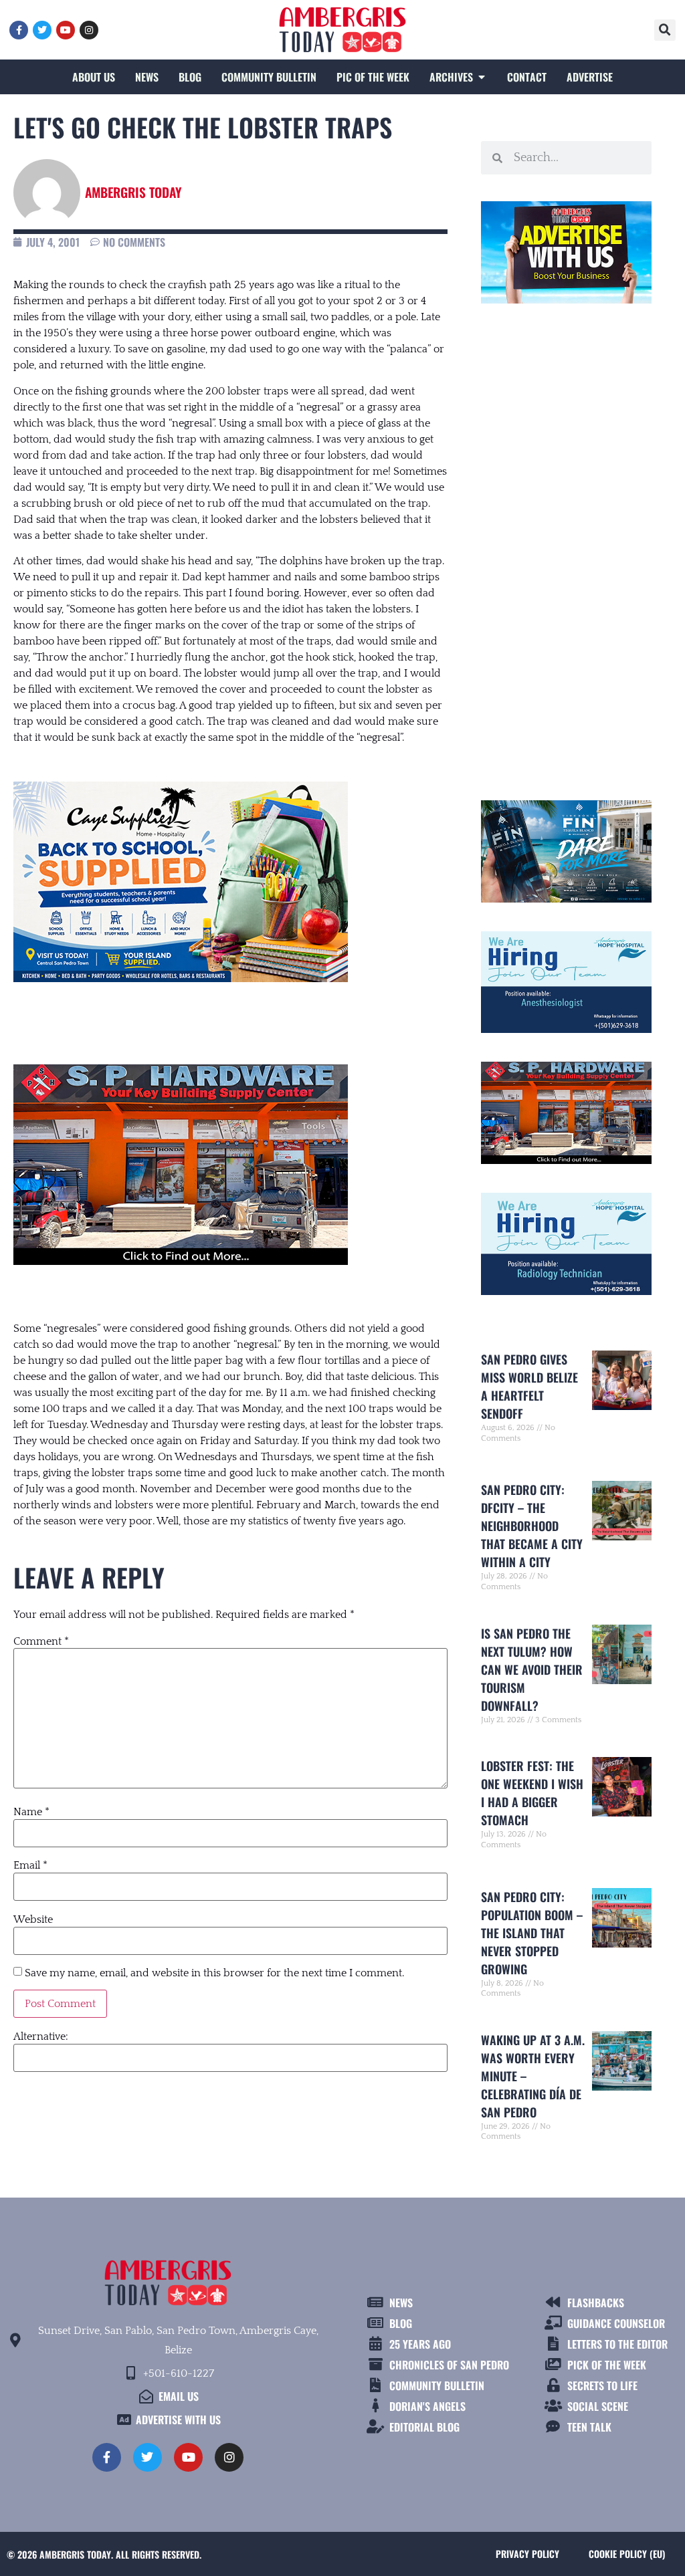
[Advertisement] (566, 546)
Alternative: (41, 2036)
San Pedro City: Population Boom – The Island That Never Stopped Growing (532, 1933)
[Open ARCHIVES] (482, 77)
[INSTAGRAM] (89, 30)
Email (30, 1865)
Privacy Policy (527, 2554)
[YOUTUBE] (66, 30)
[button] (665, 30)
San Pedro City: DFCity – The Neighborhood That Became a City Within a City (532, 1526)
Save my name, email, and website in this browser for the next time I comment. (214, 1973)
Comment (41, 1641)
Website (33, 1919)
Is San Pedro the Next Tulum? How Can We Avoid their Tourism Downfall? (532, 1669)
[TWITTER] (42, 30)
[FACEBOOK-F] (19, 30)
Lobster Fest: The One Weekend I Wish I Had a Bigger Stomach (532, 1793)
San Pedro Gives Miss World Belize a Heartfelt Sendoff (529, 1386)
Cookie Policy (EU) (627, 2554)
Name (31, 1812)
